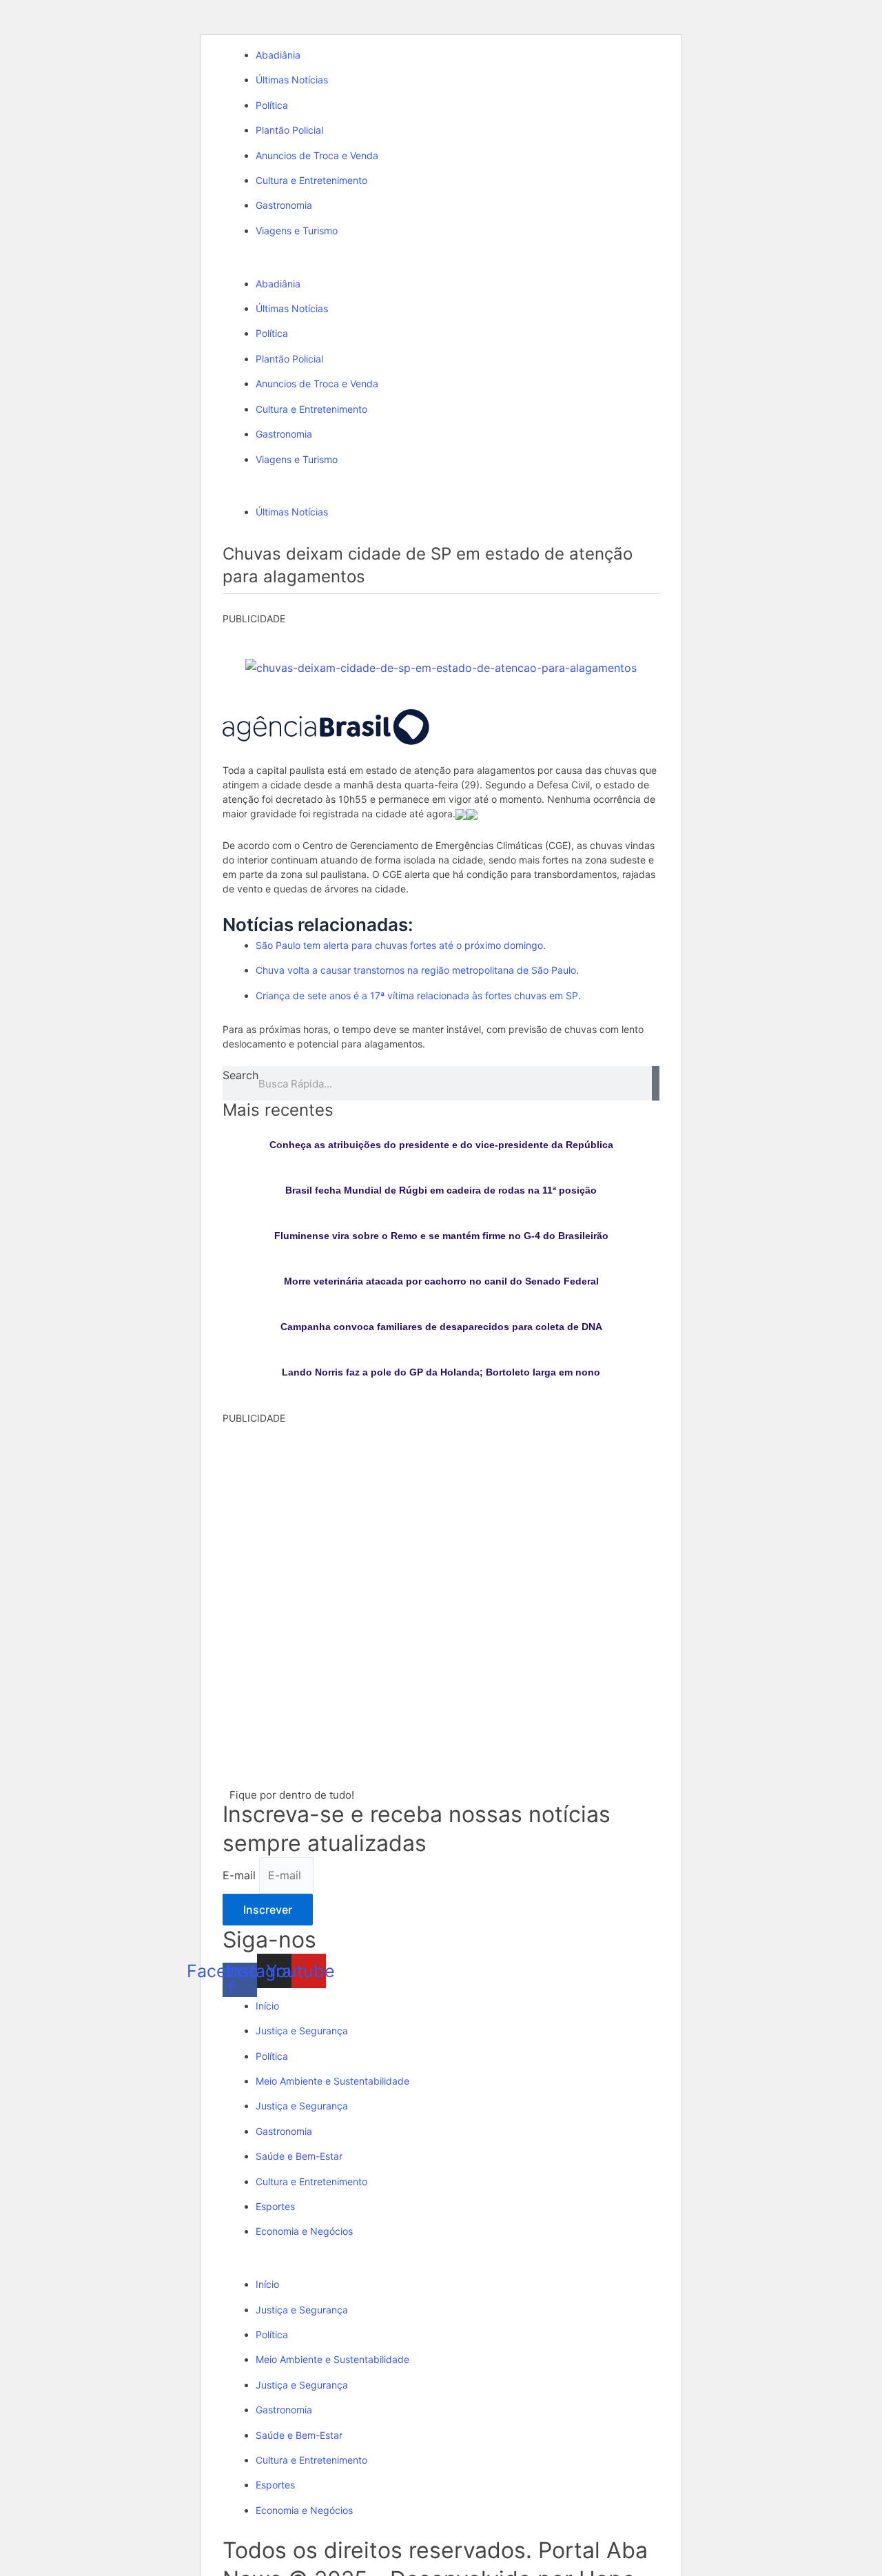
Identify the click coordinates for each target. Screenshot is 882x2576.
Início (267, 2006)
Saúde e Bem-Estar (299, 2156)
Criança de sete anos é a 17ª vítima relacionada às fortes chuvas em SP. (418, 995)
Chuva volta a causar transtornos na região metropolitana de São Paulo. (417, 970)
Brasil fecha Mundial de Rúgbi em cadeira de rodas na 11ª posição (441, 1190)
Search (240, 1075)
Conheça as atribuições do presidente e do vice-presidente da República (441, 1145)
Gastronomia (284, 205)
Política (272, 105)
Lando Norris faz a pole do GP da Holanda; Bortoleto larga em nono (441, 1372)
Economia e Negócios (304, 2231)
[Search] (656, 1083)
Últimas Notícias (292, 80)
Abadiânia (278, 55)
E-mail (241, 1875)
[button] (441, 265)
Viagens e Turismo (297, 231)
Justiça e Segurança (302, 2031)
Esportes (275, 2206)
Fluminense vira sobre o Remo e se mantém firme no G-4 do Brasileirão (441, 1236)
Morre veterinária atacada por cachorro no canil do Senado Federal (441, 1281)
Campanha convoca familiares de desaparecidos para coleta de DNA (441, 1327)
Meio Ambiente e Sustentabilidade (332, 2081)
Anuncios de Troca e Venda (317, 155)
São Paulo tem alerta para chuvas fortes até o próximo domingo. (401, 945)
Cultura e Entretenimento (311, 180)
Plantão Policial (289, 130)
